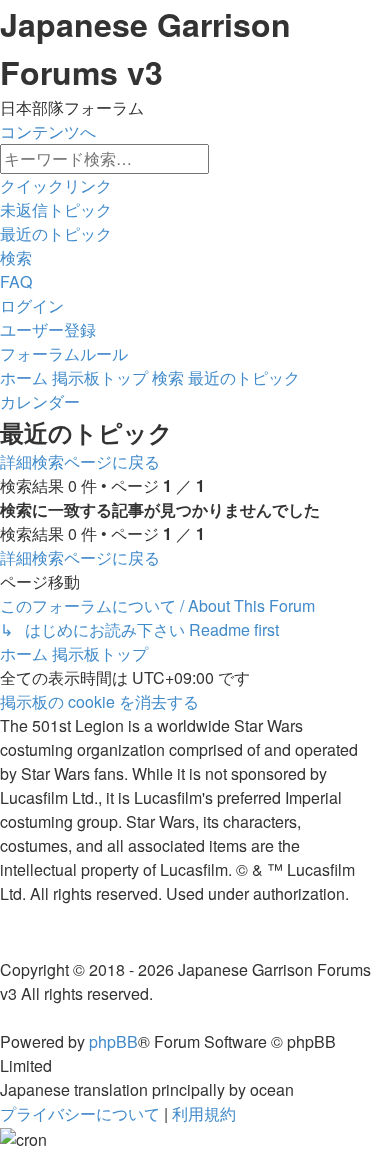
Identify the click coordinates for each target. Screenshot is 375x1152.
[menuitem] (56, 209)
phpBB (113, 1041)
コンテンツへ (48, 131)
